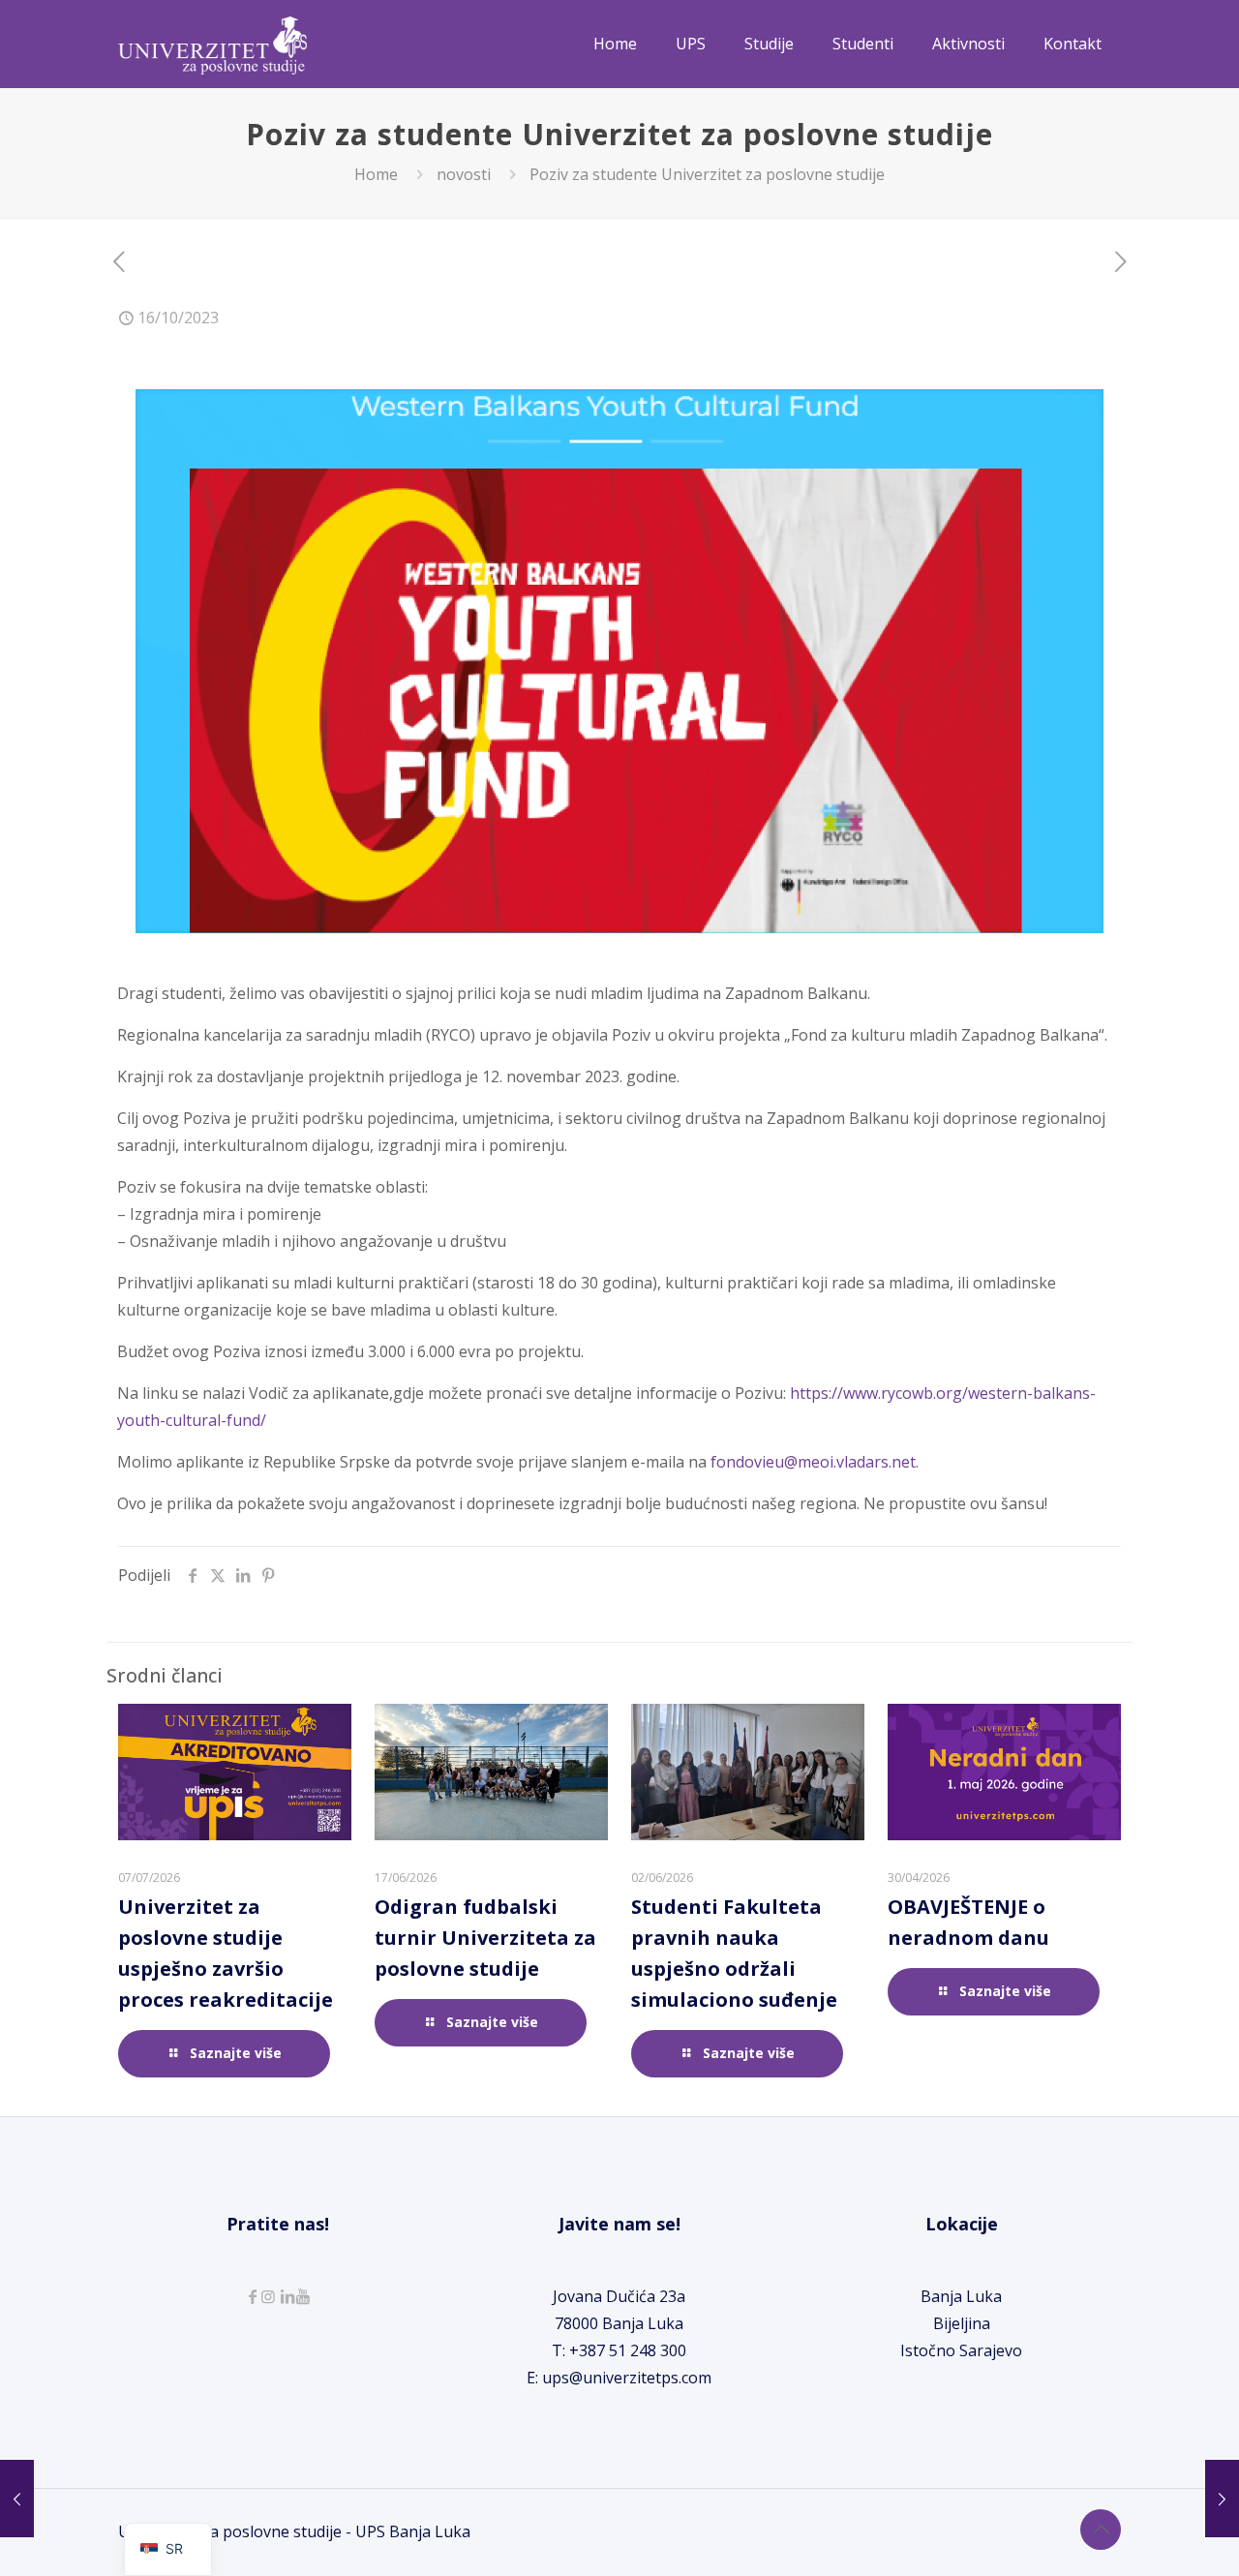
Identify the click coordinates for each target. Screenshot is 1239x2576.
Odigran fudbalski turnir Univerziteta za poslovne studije (485, 1938)
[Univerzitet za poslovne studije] (212, 44)
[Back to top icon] (1101, 2530)
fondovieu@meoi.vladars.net (813, 1462)
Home (376, 174)
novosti (464, 174)
